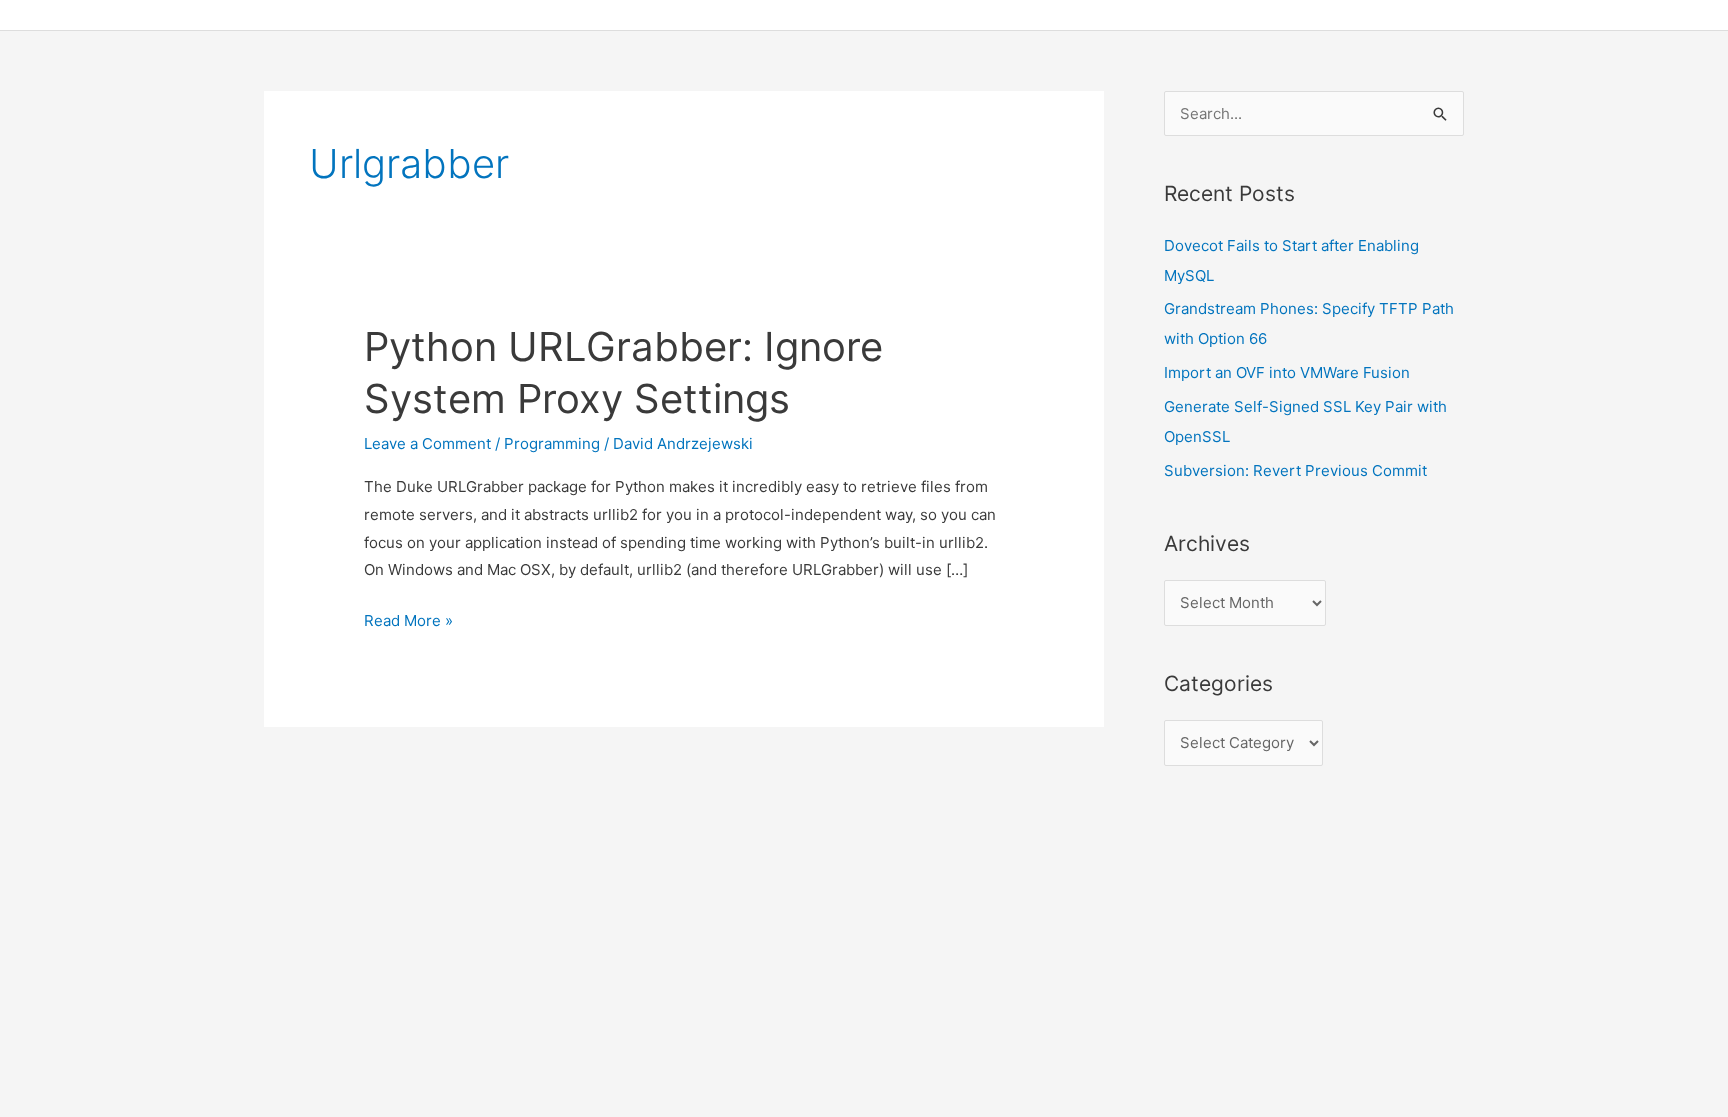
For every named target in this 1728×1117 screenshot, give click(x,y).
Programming (552, 443)
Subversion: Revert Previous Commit (1295, 470)
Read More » (408, 622)
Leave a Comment (427, 443)
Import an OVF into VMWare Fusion (1287, 372)
